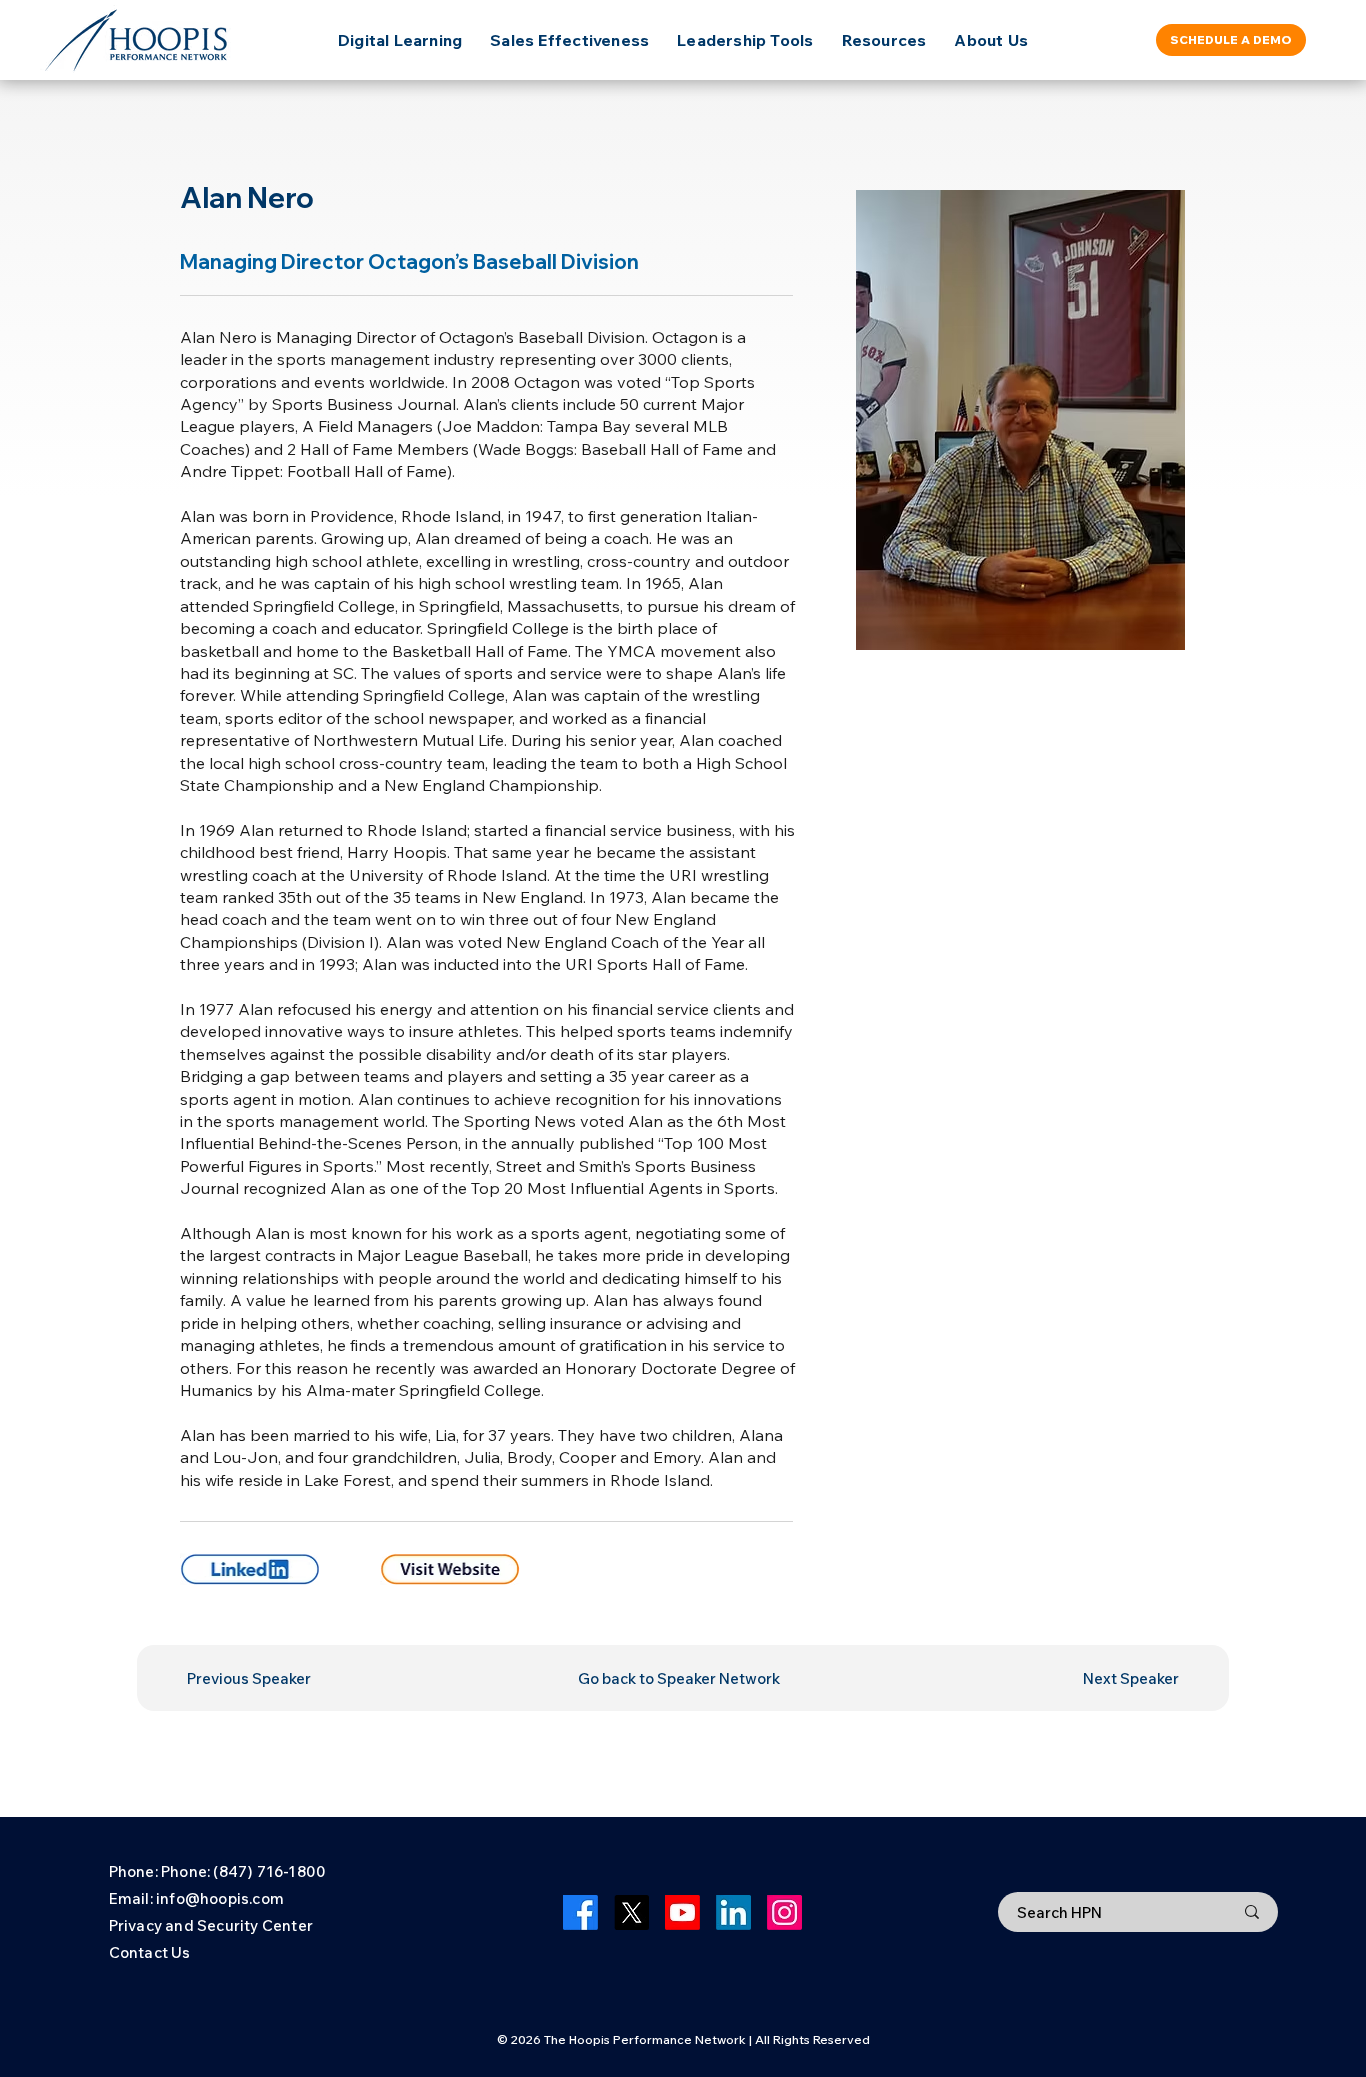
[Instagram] (784, 1912)
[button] (884, 40)
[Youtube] (682, 1912)
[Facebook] (580, 1912)
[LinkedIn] (733, 1912)
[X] (631, 1912)
